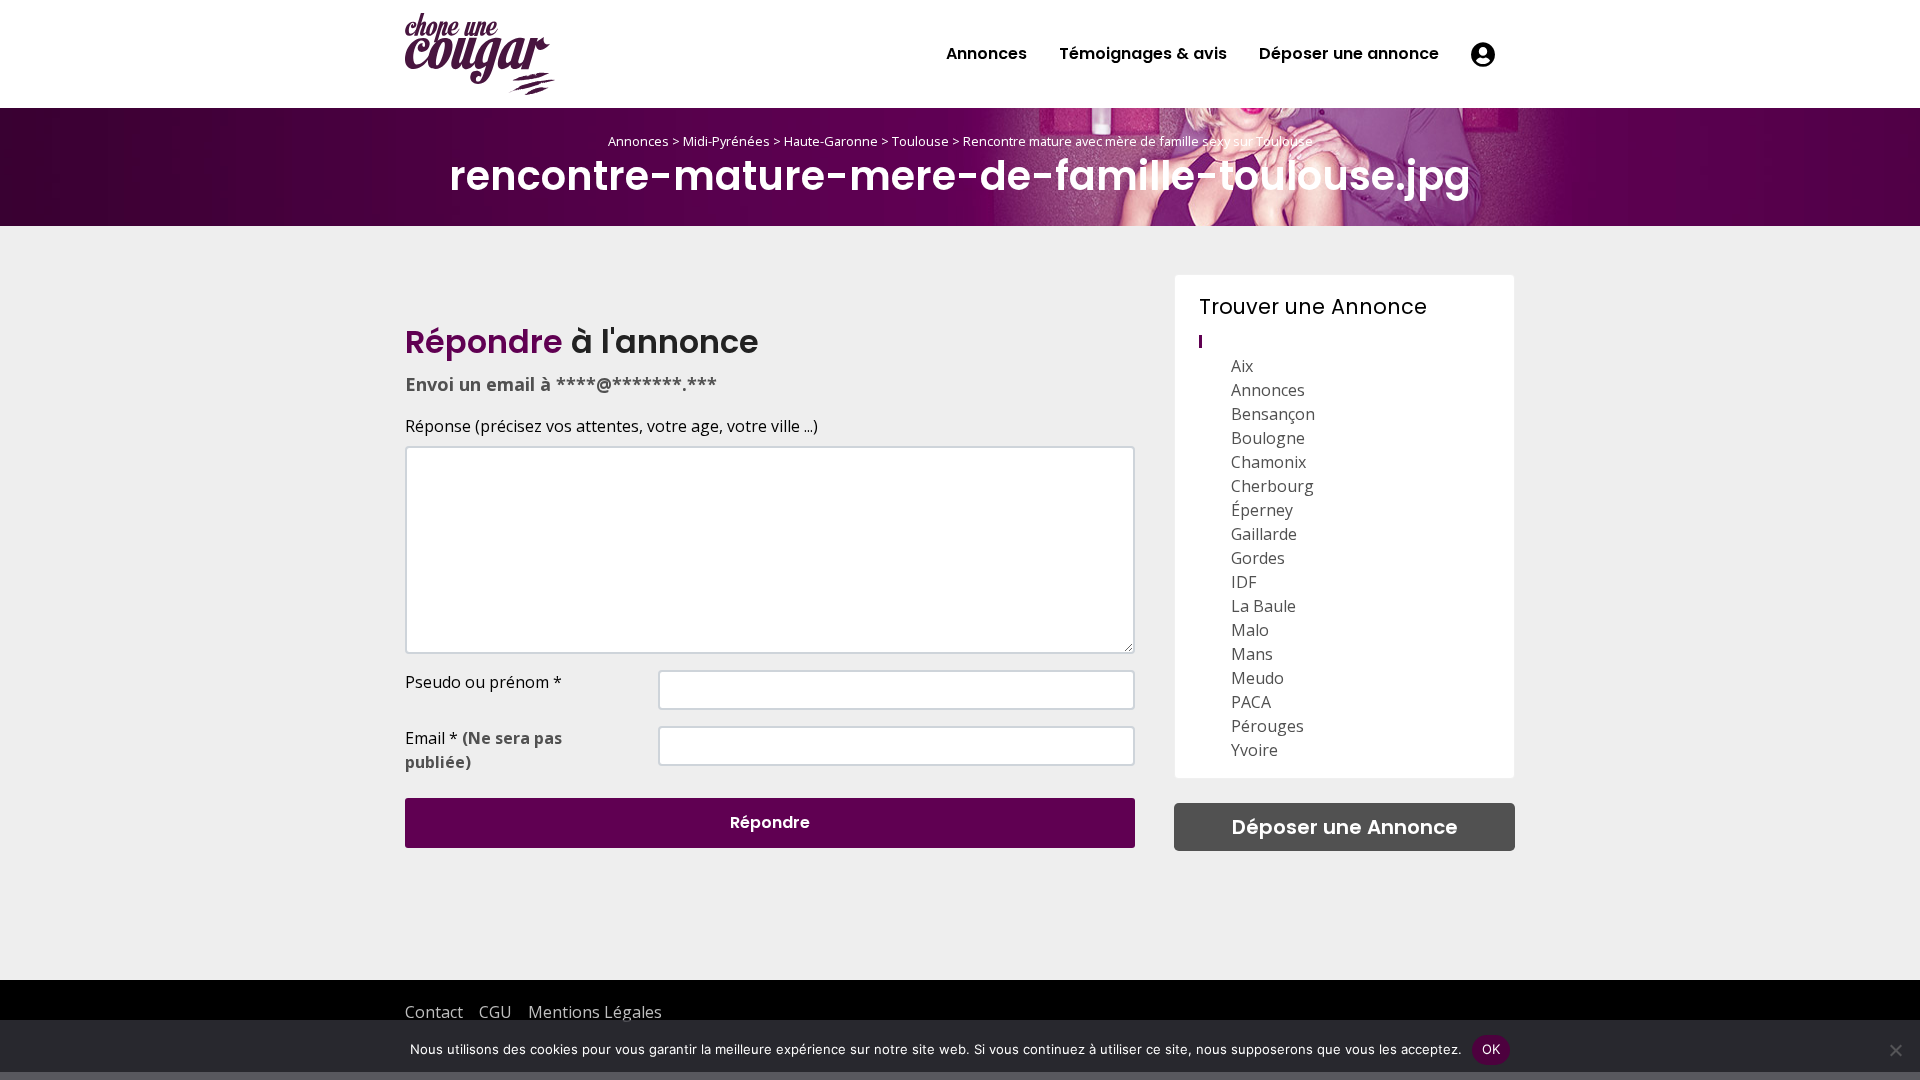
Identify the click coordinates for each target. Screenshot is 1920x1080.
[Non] (1895, 1050)
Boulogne (1268, 438)
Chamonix (1268, 462)
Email (483, 750)
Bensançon (1273, 414)
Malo (1250, 630)
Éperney (1262, 510)
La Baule (1263, 606)
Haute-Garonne (831, 141)
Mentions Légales (595, 1012)
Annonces (986, 53)
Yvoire (1254, 750)
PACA (1251, 702)
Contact (434, 1012)
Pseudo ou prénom (483, 682)
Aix (1242, 366)
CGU (495, 1012)
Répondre (770, 822)
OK (1491, 1049)
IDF (1243, 582)
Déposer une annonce (1349, 53)
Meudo (1257, 678)
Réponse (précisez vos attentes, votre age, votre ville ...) (611, 426)
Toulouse (920, 141)
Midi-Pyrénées (726, 141)
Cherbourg (1272, 486)
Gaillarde (1264, 534)
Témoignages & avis (1143, 53)
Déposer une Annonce (1345, 827)
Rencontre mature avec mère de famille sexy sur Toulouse (1138, 141)
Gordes (1258, 558)
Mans (1252, 654)
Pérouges (1267, 726)
